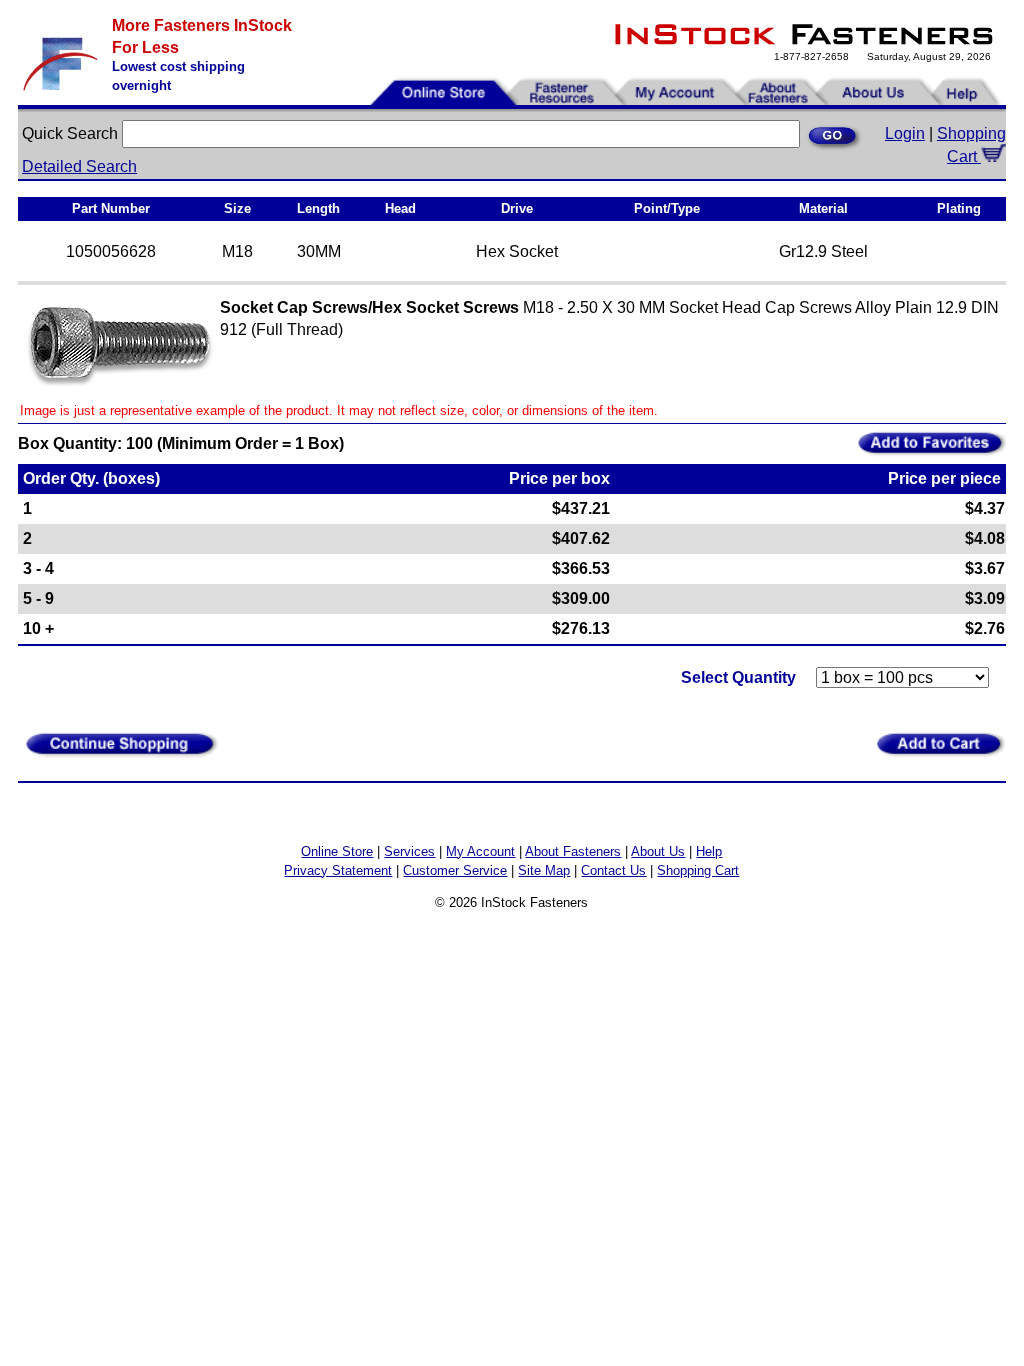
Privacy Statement (338, 870)
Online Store (337, 851)
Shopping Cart (698, 870)
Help (709, 851)
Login (905, 133)
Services (409, 851)
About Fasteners (573, 851)
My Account (480, 851)
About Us (658, 851)
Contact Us (613, 870)
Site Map (544, 870)
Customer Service (455, 870)
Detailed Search (79, 166)
